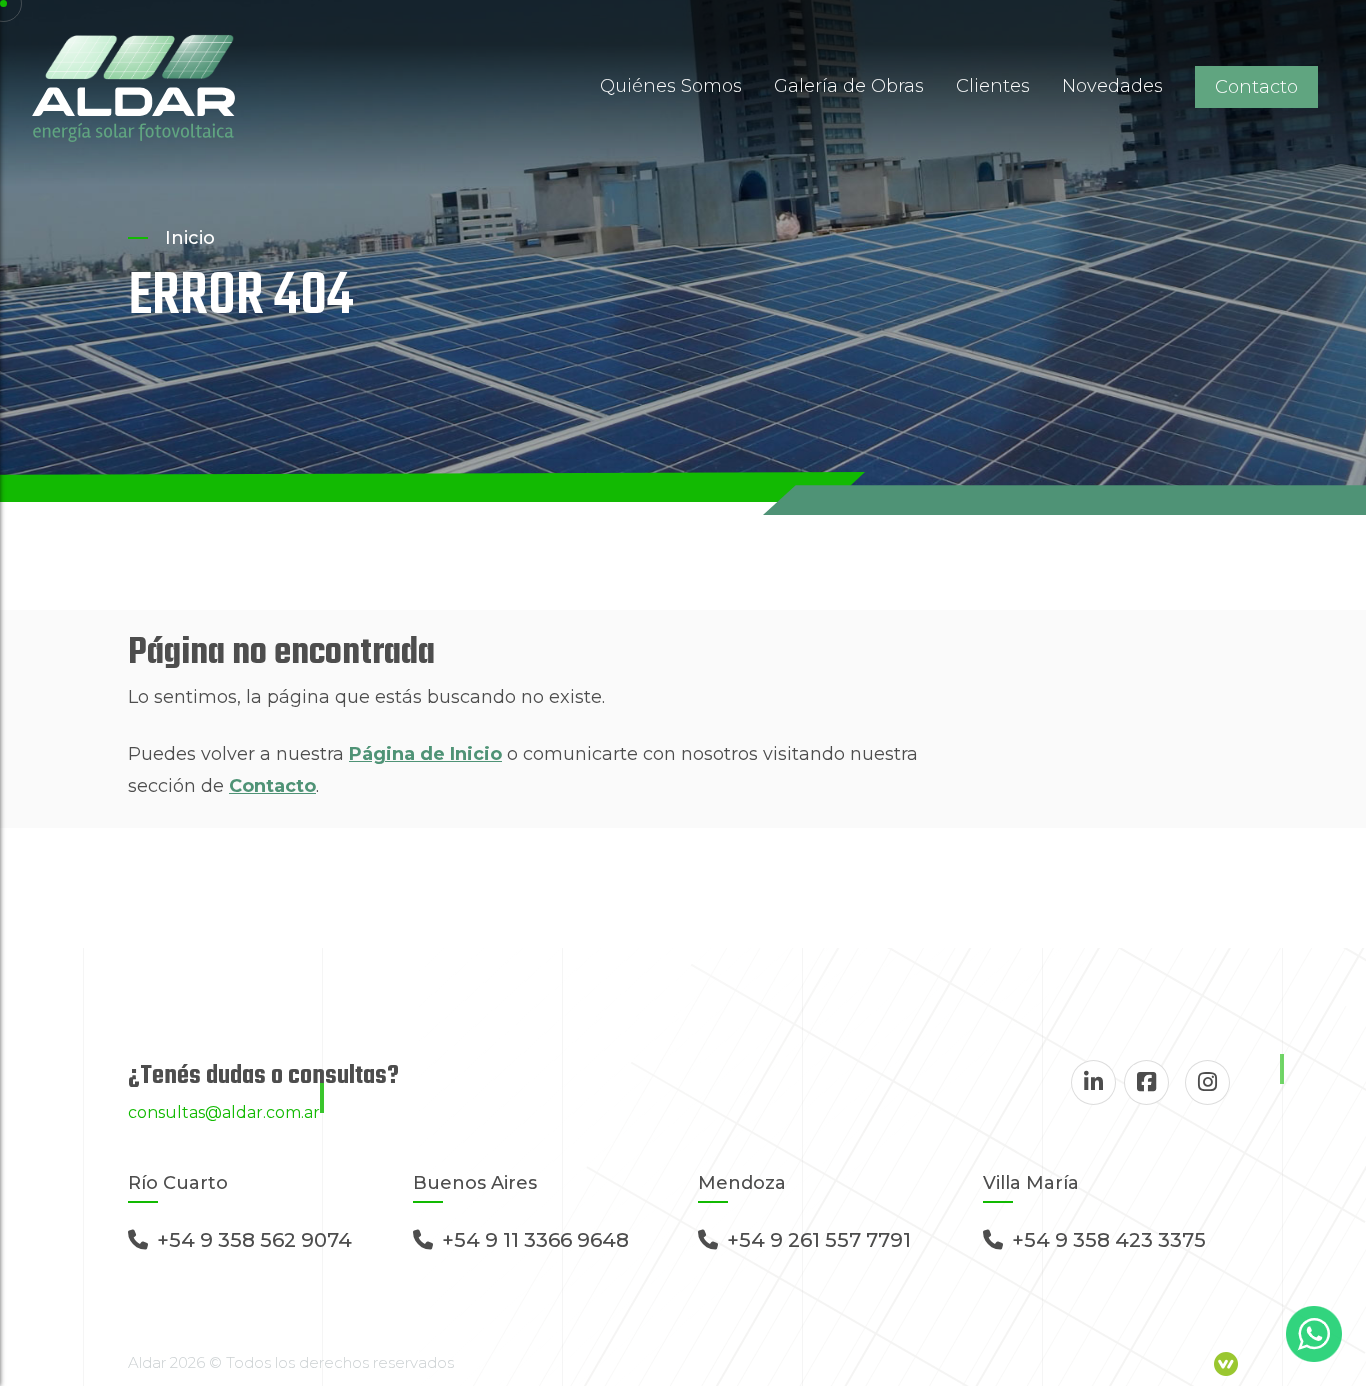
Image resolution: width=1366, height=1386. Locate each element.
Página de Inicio (425, 754)
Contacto (1256, 87)
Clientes (993, 86)
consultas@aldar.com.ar (224, 1112)
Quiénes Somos (671, 86)
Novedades (1112, 86)
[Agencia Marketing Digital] (1226, 1362)
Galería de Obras (849, 86)
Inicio (190, 238)
